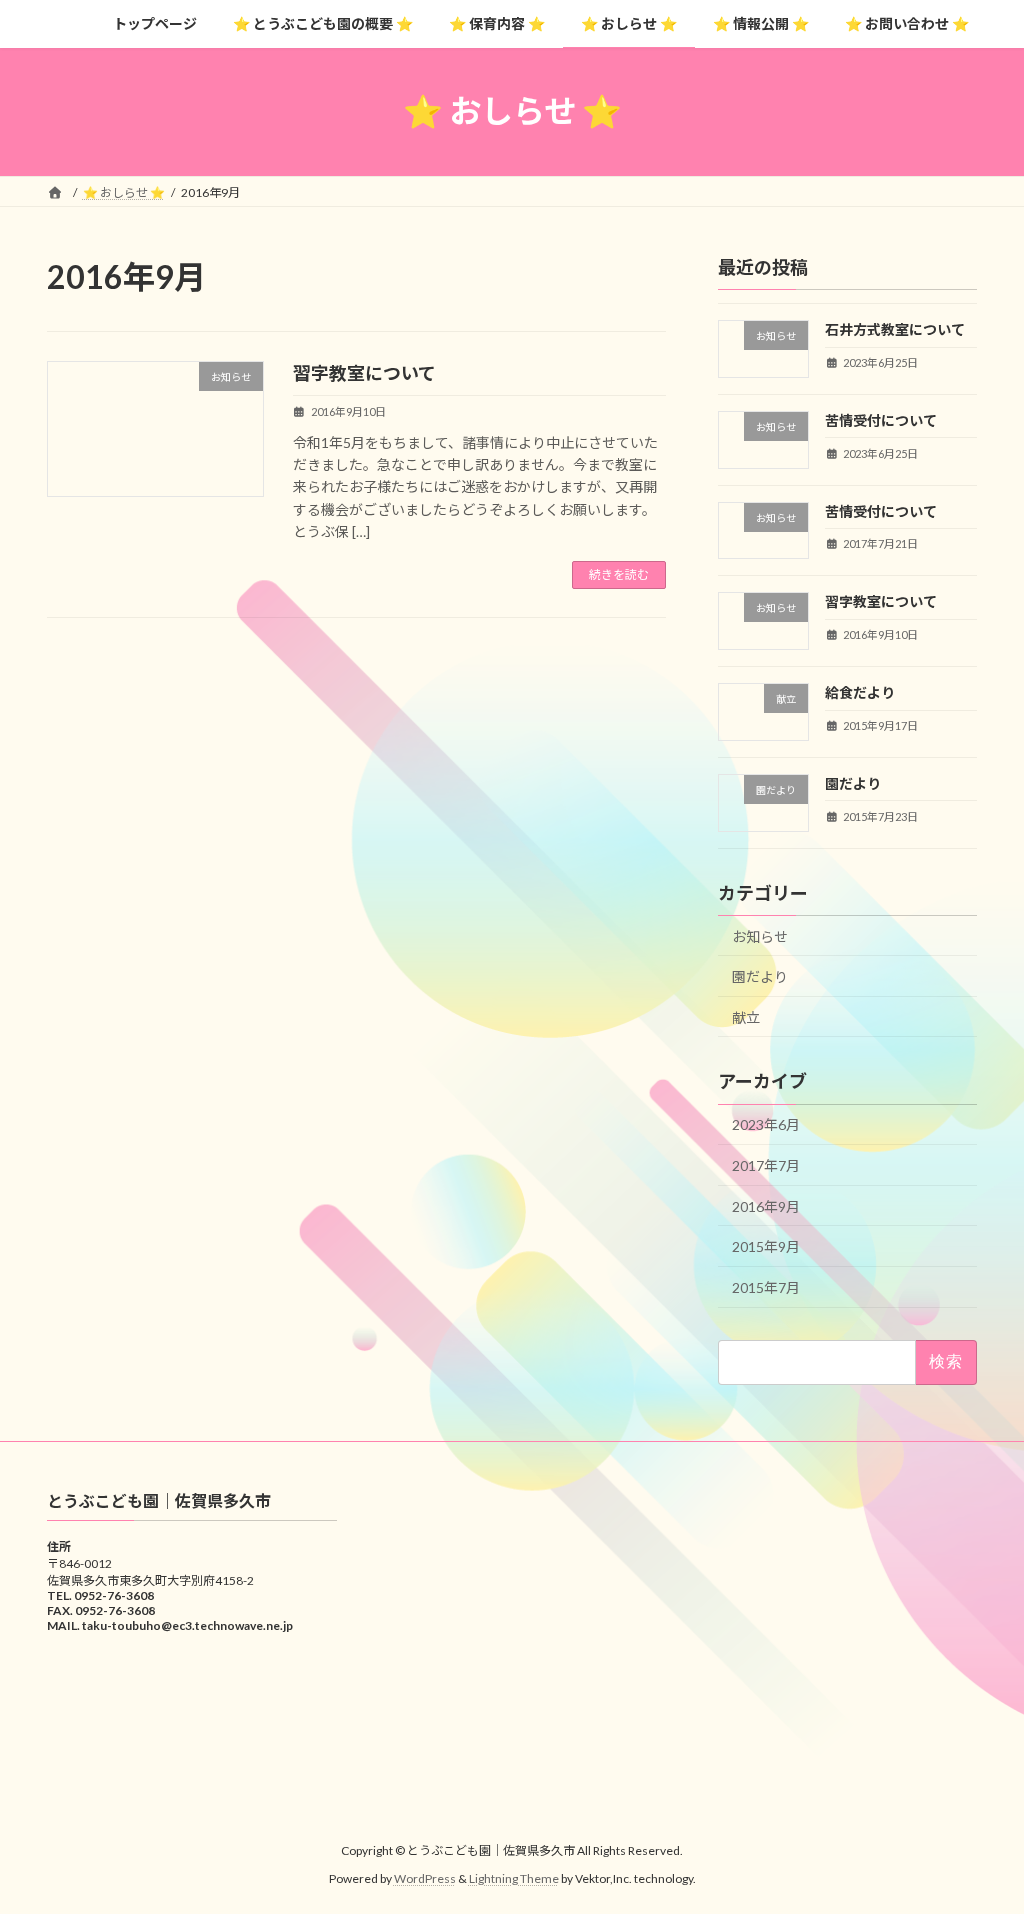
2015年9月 (766, 1246)
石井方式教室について (895, 329)
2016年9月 (766, 1205)
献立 (746, 1016)
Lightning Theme (514, 1878)
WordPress (425, 1878)
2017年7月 (766, 1165)
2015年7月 (766, 1286)
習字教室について (364, 373)
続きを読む (619, 574)
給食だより (860, 692)
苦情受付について (881, 419)
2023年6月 (766, 1124)
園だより (853, 782)
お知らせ (760, 935)
